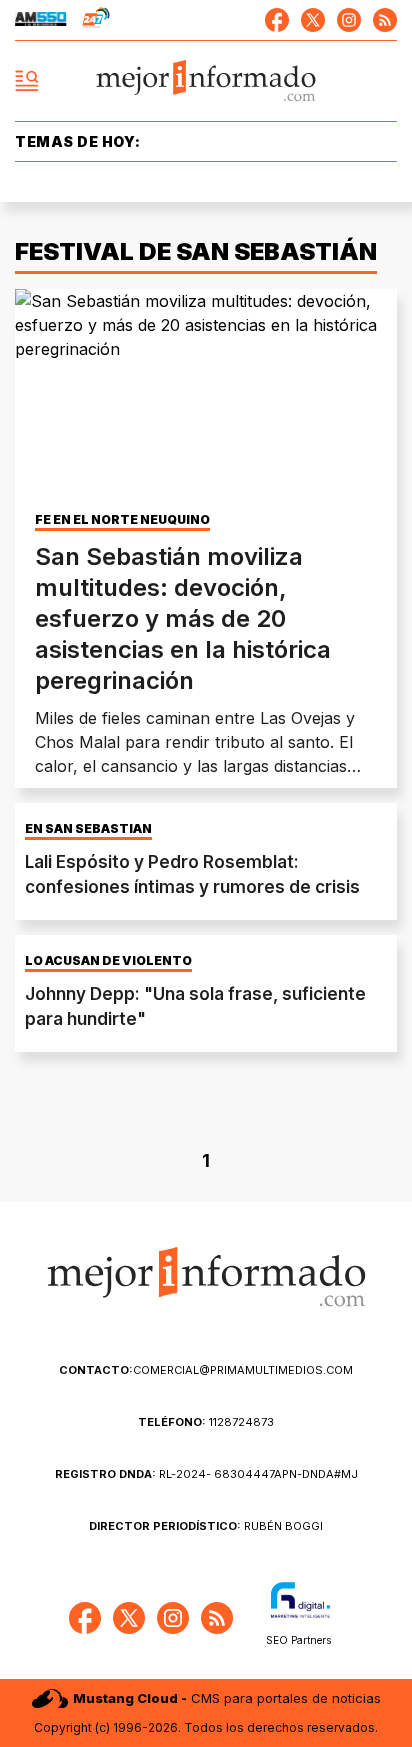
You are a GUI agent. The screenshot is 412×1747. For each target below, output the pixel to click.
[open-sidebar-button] (27, 81)
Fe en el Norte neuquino (122, 520)
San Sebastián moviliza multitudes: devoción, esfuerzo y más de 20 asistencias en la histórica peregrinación (183, 618)
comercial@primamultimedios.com (206, 1370)
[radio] (41, 20)
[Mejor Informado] (206, 81)
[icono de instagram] (349, 20)
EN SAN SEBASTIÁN (88, 829)
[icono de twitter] (313, 20)
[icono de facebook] (277, 20)
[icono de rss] (385, 20)
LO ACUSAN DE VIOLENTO (108, 961)
